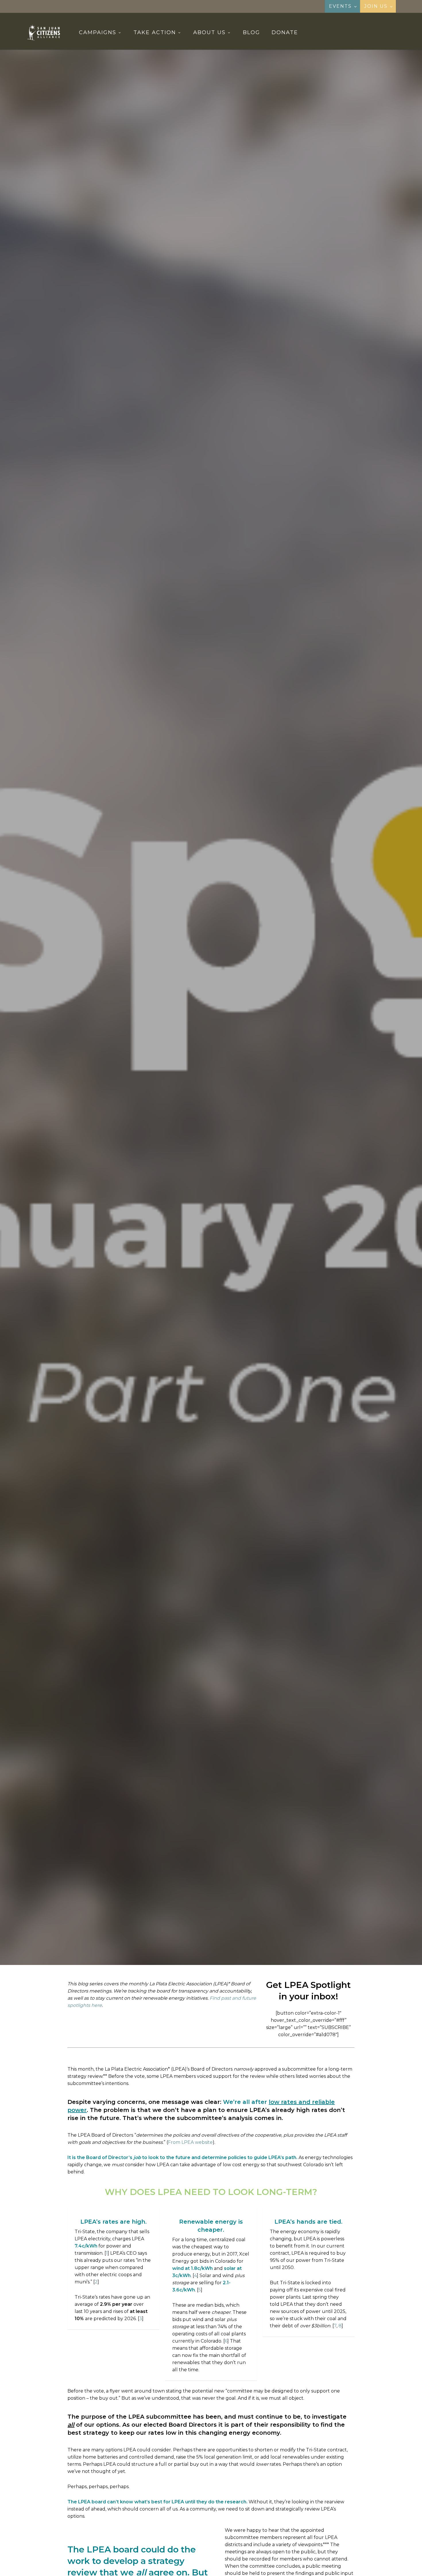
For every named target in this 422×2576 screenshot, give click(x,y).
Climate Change (155, 1025)
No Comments (236, 1058)
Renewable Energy (264, 1025)
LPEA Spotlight (218, 1025)
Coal (187, 1025)
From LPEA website (190, 2142)
